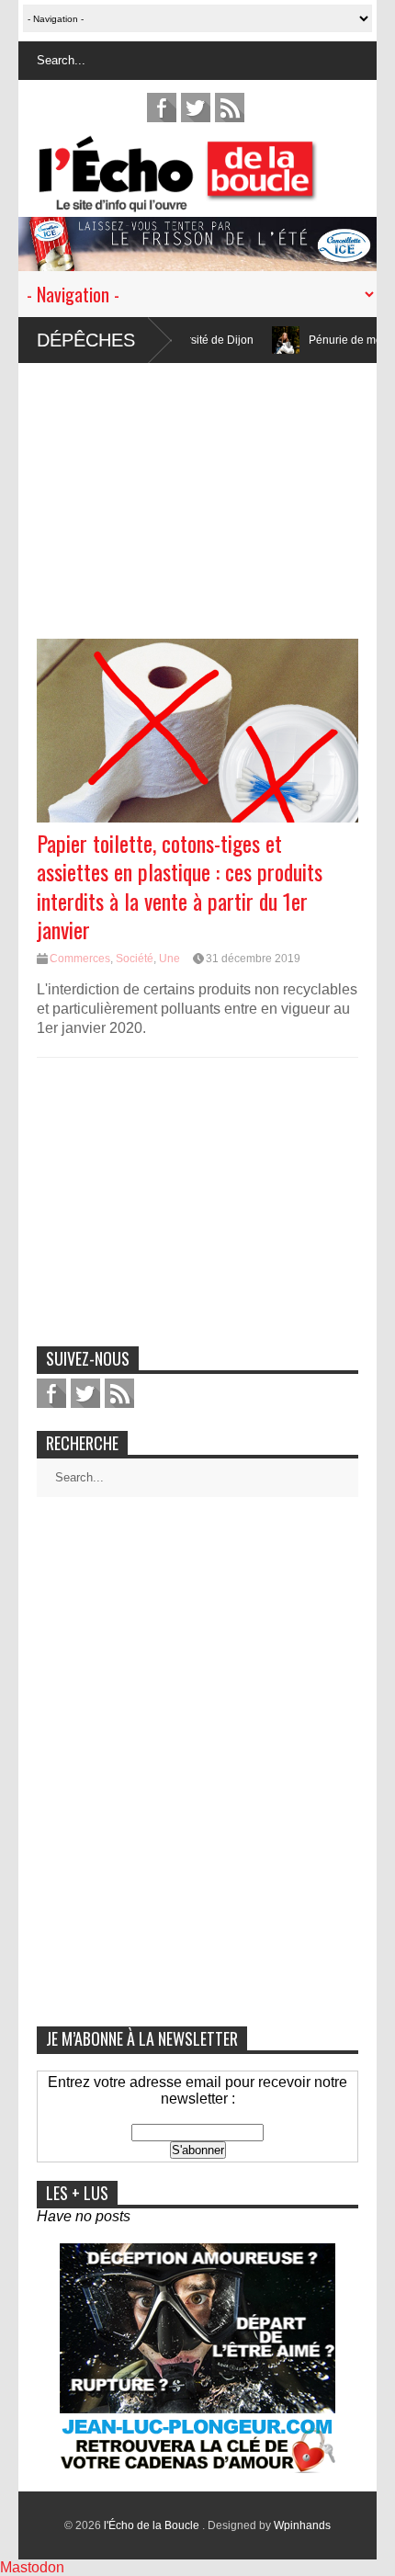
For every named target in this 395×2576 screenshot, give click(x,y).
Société (135, 959)
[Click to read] (250, 340)
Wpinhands (302, 2525)
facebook (162, 108)
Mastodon (32, 2567)
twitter (196, 108)
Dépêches (86, 340)
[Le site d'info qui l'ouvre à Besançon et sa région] (207, 200)
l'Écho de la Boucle (153, 2525)
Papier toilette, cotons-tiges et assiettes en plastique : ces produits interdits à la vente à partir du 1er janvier (180, 886)
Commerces (80, 959)
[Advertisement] (197, 492)
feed (230, 108)
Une (169, 959)
